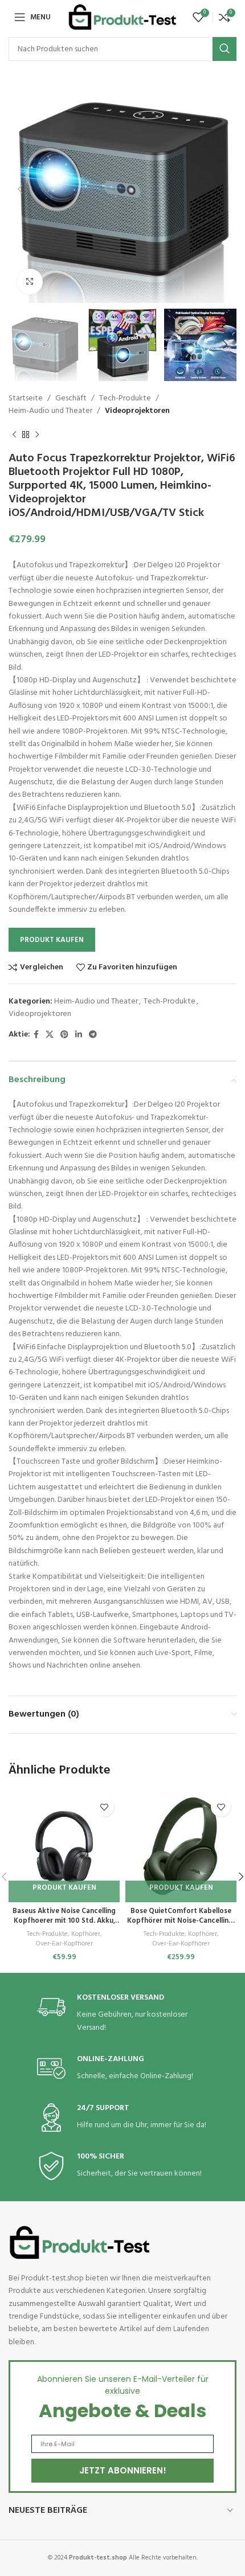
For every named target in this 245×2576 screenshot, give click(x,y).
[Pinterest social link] (64, 1035)
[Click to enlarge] (30, 282)
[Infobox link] (122, 2014)
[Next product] (37, 435)
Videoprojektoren (137, 411)
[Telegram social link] (93, 1035)
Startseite (26, 398)
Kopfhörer (86, 1934)
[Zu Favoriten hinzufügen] (104, 1807)
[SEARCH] (224, 49)
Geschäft (71, 398)
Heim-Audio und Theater (50, 411)
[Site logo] (122, 17)
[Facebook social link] (36, 1035)
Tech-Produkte (125, 398)
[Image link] (80, 2243)
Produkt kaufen (52, 940)
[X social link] (50, 1035)
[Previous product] (14, 435)
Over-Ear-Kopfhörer (64, 1944)
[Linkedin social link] (79, 1035)
